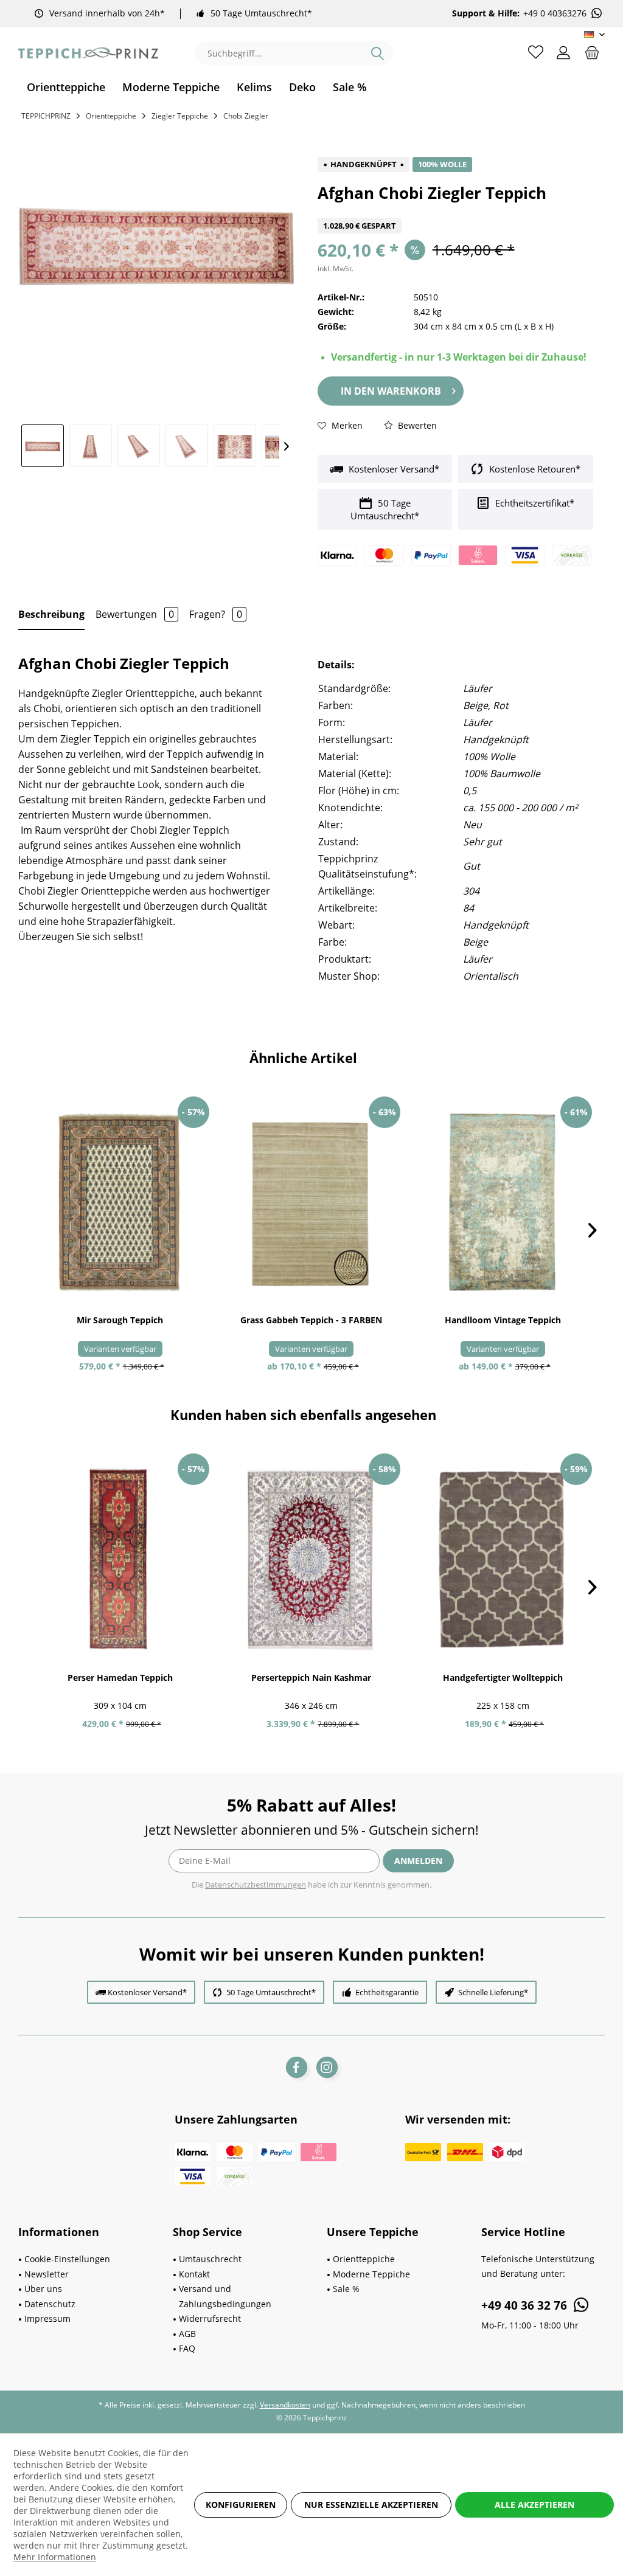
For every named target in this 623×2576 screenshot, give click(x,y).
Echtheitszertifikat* (534, 503)
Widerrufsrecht (210, 2318)
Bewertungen (135, 614)
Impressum (47, 2318)
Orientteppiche (364, 2259)
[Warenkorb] (592, 52)
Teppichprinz (46, 116)
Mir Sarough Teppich (120, 1320)
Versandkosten (285, 2405)
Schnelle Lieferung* (493, 1992)
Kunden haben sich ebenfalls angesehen (303, 1414)
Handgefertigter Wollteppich (503, 1678)
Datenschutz (50, 2304)
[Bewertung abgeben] (455, 211)
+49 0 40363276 (555, 13)
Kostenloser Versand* (393, 469)
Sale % (346, 2289)
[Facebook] (297, 2067)
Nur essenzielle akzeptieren (371, 2505)
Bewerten (416, 425)
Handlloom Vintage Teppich (503, 1320)
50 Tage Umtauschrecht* (261, 13)
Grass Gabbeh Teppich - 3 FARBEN (311, 1320)
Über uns (43, 2289)
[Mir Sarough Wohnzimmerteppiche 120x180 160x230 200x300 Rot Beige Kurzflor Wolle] (120, 1202)
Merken (346, 425)
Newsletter (47, 2274)
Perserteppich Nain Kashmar (311, 1678)
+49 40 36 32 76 (526, 2305)
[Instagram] (327, 2067)
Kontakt (194, 2274)
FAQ (187, 2348)
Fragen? (216, 614)
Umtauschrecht (210, 2259)
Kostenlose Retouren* (534, 469)
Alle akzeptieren (534, 2505)
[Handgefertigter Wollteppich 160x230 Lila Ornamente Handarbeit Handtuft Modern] (503, 1559)
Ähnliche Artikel (303, 1058)
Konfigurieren (241, 2505)
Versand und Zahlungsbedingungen (225, 2296)
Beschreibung (51, 614)
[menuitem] (66, 87)
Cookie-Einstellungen (67, 2259)
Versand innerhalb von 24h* (107, 13)
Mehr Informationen (55, 2557)
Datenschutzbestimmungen (256, 1885)
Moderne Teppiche (371, 2274)
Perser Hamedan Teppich (120, 1678)
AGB (187, 2334)
